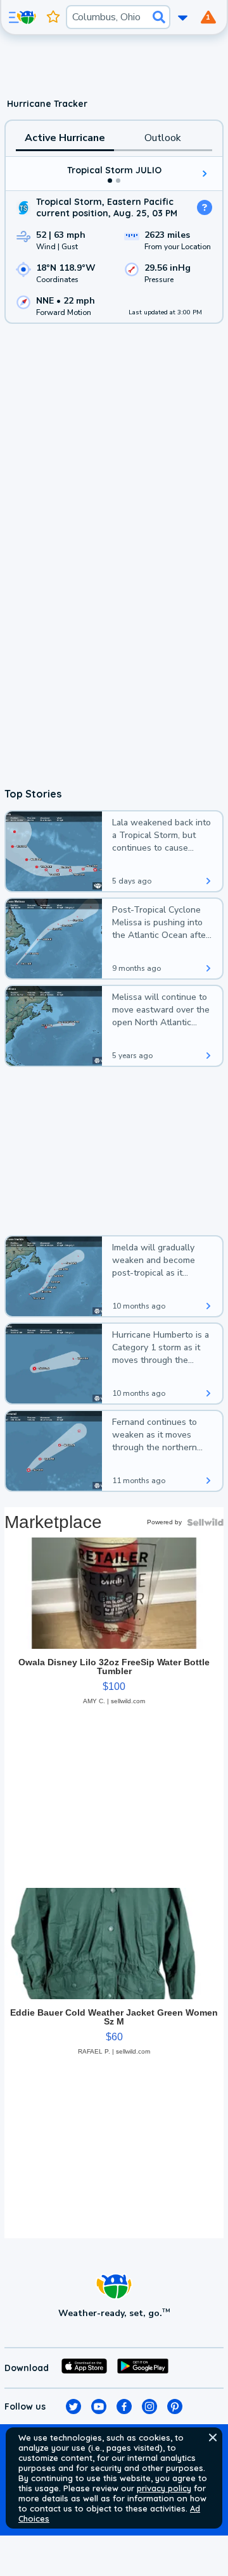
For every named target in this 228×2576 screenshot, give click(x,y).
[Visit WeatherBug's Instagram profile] (149, 2407)
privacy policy (164, 2488)
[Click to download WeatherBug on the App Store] (84, 2368)
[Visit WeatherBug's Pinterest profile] (175, 2407)
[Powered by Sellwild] (205, 1522)
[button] (213, 2437)
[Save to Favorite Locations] (53, 17)
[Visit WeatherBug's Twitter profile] (73, 2407)
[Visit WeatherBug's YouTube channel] (99, 2407)
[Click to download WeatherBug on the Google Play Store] (143, 2368)
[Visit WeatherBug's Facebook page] (124, 2407)
